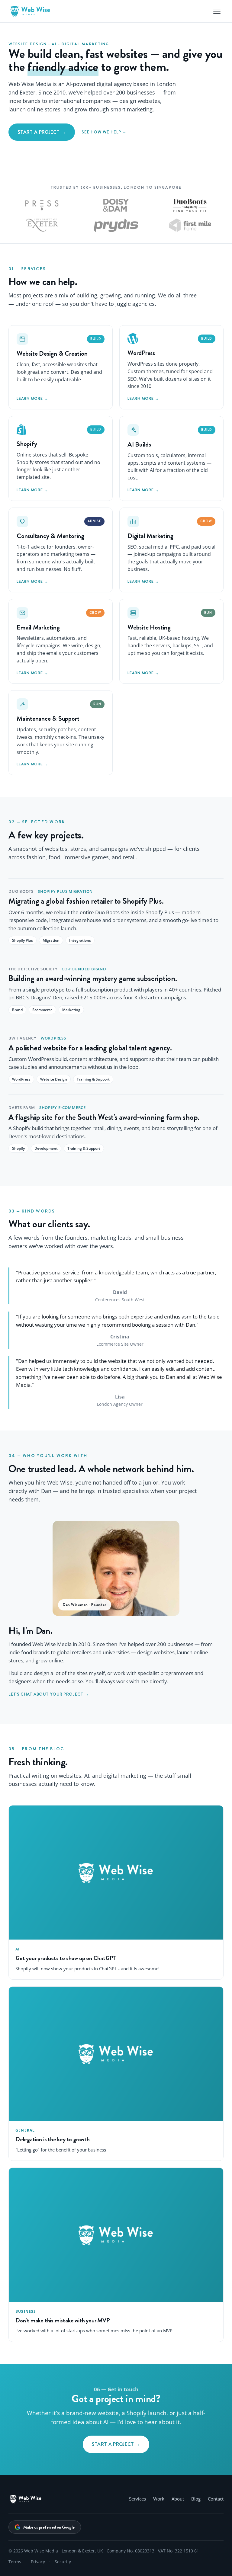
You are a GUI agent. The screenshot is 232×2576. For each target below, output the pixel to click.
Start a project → (42, 132)
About (178, 2499)
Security (63, 2562)
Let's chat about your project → (49, 1694)
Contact (216, 2499)
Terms (15, 2562)
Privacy (38, 2562)
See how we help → (104, 132)
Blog (196, 2499)
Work (159, 2499)
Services (137, 2499)
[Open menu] (217, 11)
